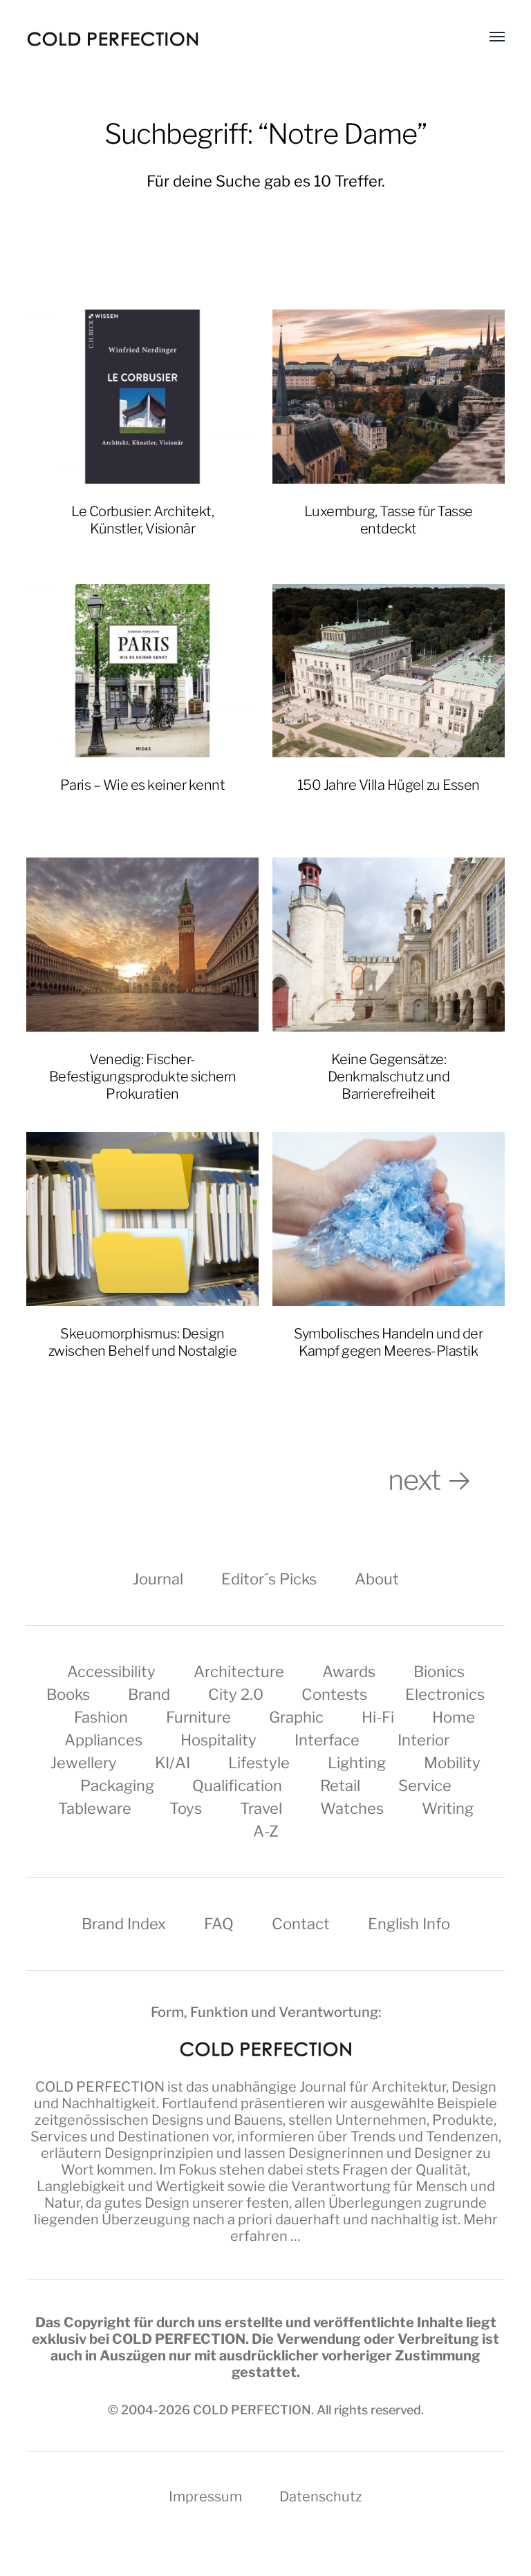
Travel (261, 1808)
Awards (349, 1671)
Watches (352, 1808)
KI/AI (173, 1763)
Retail (340, 1786)
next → (446, 1480)
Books (68, 1694)
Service (425, 1786)
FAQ (219, 1924)
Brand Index (124, 1924)
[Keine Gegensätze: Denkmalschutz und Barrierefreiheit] (389, 945)
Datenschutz (321, 2497)
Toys (186, 1808)
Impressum (205, 2497)
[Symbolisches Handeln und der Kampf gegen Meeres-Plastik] (389, 1219)
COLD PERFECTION (100, 2087)
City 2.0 (236, 1694)
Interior (423, 1740)
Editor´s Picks (269, 1579)
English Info (409, 1924)
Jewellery (84, 1763)
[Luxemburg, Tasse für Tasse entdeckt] (389, 397)
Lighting (357, 1763)
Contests (334, 1694)
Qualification (237, 1786)
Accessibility (111, 1671)
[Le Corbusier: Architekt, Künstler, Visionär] (142, 397)
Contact (301, 1924)
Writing (448, 1808)
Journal (158, 1579)
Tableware (95, 1808)
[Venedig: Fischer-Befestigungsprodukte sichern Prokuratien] (142, 945)
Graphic (296, 1717)
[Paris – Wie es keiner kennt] (142, 671)
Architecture (239, 1671)
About (377, 1579)
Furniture (198, 1717)
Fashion (101, 1717)
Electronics (445, 1694)
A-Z (266, 1831)
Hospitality (218, 1740)
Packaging (117, 1786)
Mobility (452, 1763)
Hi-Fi (378, 1717)
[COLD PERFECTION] (113, 39)
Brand (149, 1694)
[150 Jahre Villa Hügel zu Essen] (389, 671)
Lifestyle (259, 1763)
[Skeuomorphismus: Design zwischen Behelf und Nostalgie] (142, 1219)
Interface (327, 1740)
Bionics (439, 1671)
